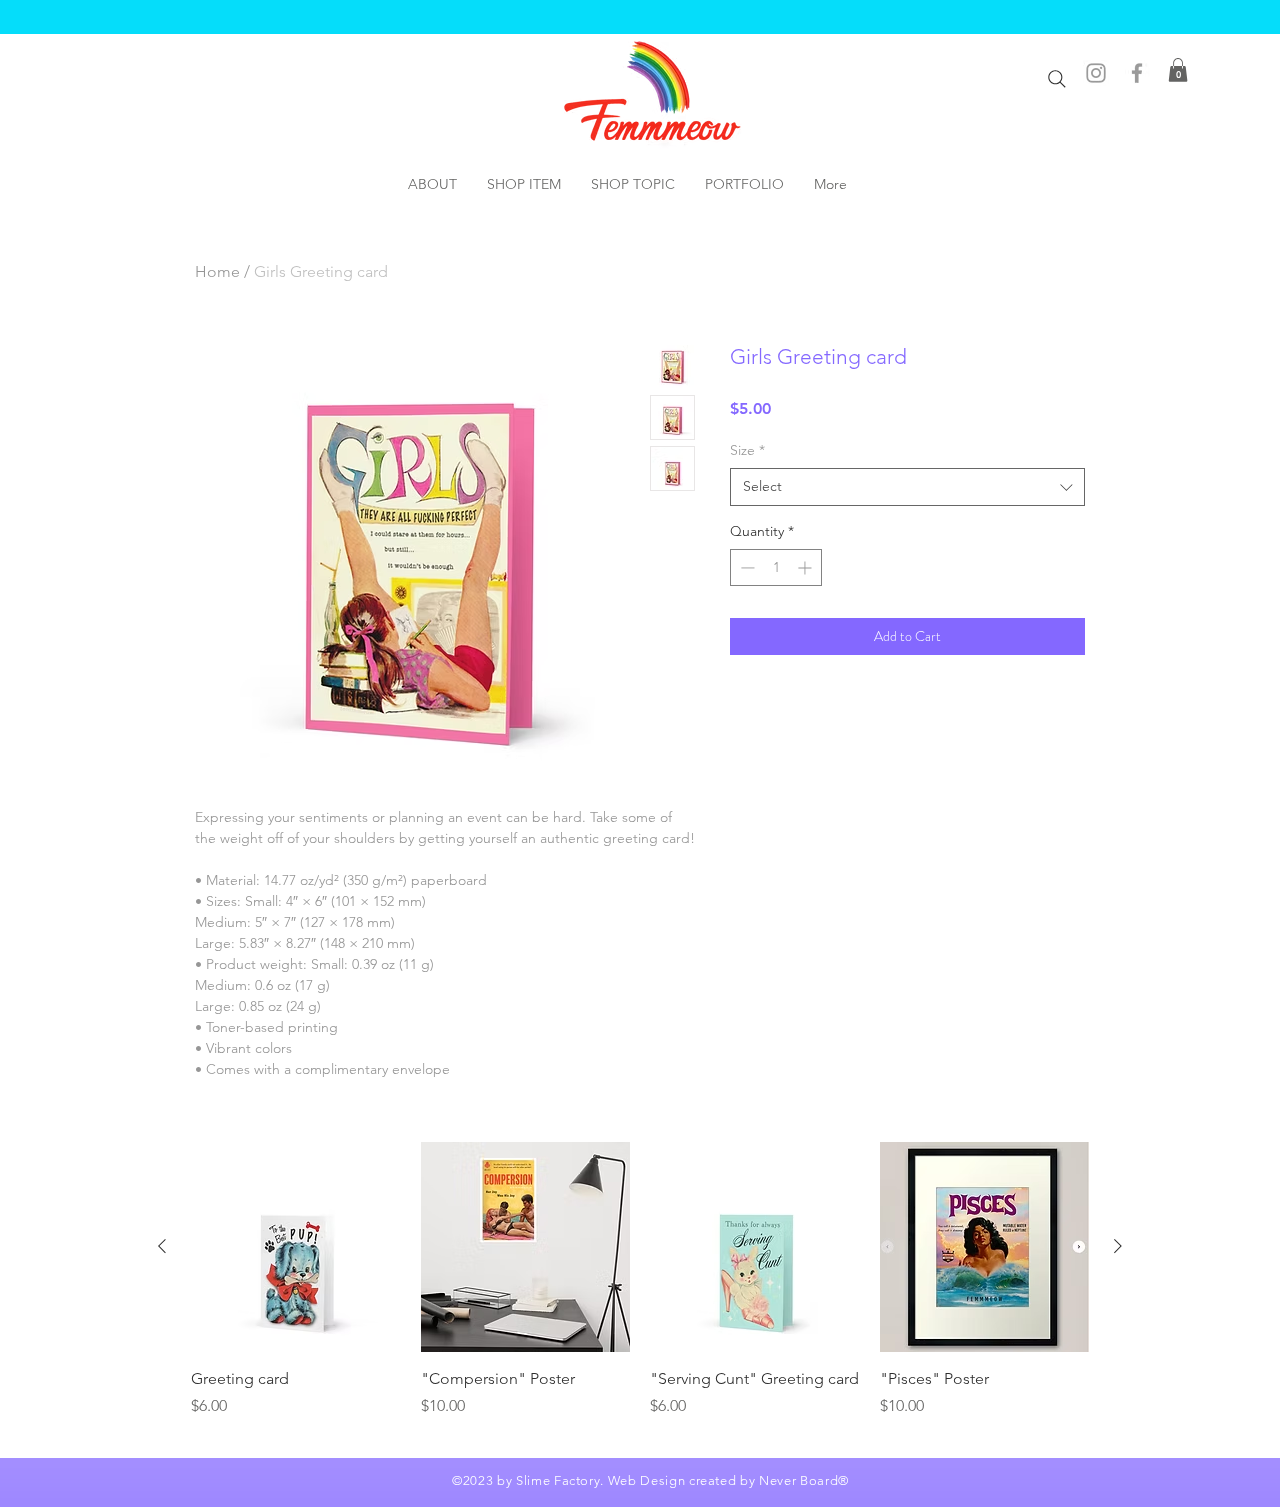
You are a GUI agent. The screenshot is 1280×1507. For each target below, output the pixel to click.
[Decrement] (745, 567)
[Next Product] (1118, 1246)
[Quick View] (296, 1247)
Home (217, 271)
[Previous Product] (162, 1246)
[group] (640, 1291)
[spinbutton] (776, 567)
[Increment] (806, 567)
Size (747, 450)
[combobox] (907, 487)
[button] (1178, 70)
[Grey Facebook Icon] (1137, 73)
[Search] (1057, 79)
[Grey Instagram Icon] (1096, 73)
